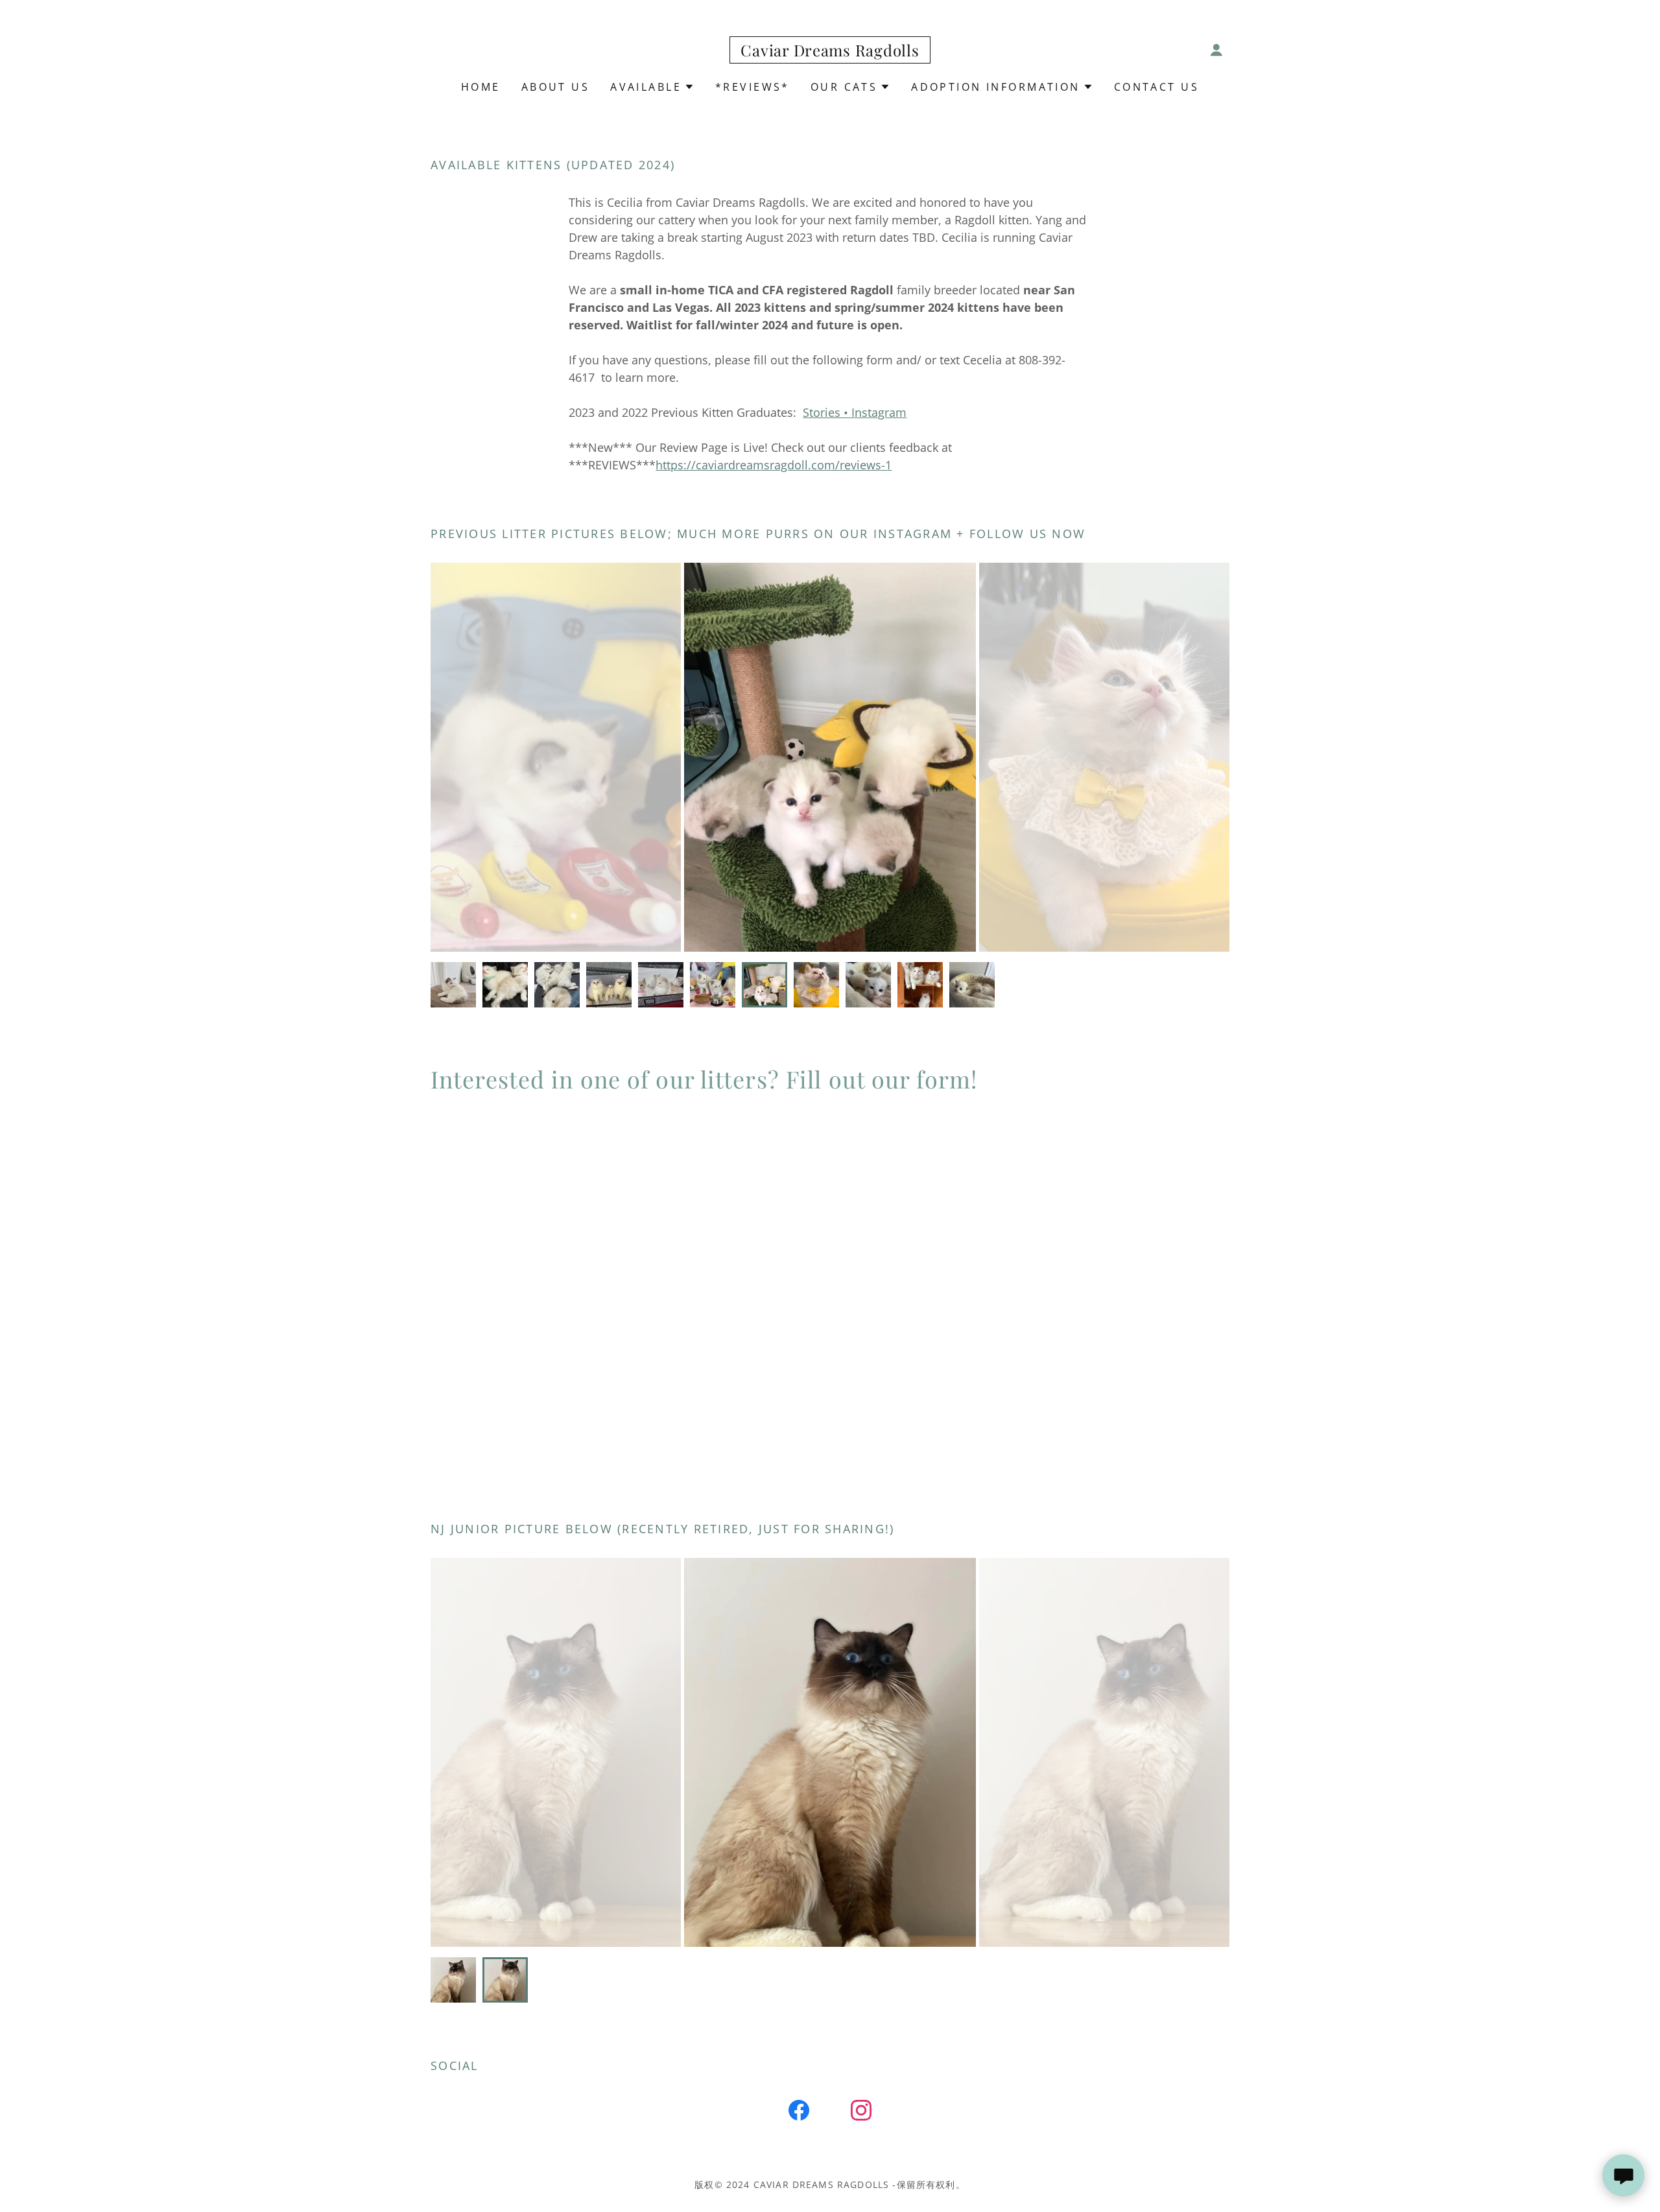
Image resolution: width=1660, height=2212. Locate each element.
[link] (830, 52)
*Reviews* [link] (753, 87)
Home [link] (481, 87)
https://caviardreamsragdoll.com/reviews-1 (774, 465)
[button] (1216, 50)
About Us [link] (555, 87)
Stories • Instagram (855, 412)
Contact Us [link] (1156, 87)
